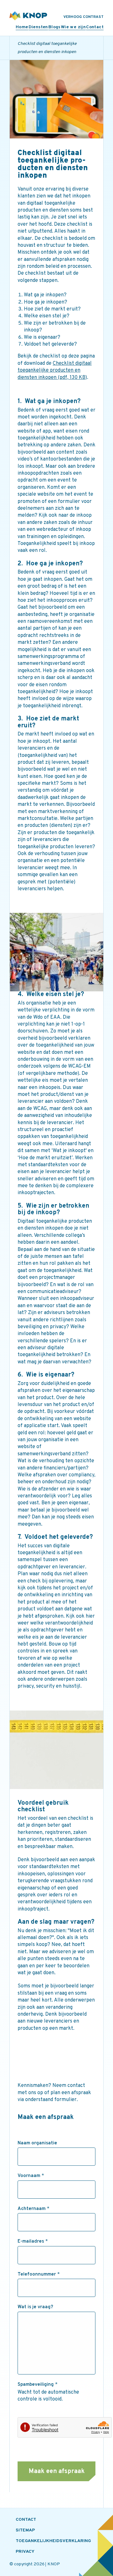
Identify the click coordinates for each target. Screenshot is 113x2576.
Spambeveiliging (38, 2385)
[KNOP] (28, 16)
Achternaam (33, 2209)
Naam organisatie (37, 2143)
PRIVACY (25, 2552)
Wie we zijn (73, 27)
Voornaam (31, 2176)
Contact (95, 27)
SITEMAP (25, 2530)
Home (22, 27)
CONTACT (26, 2520)
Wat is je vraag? (35, 2307)
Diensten (38, 27)
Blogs (54, 27)
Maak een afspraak (57, 2471)
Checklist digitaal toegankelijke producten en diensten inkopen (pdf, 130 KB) (55, 371)
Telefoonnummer (39, 2275)
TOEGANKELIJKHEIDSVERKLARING (53, 2541)
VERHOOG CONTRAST (83, 17)
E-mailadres (33, 2242)
